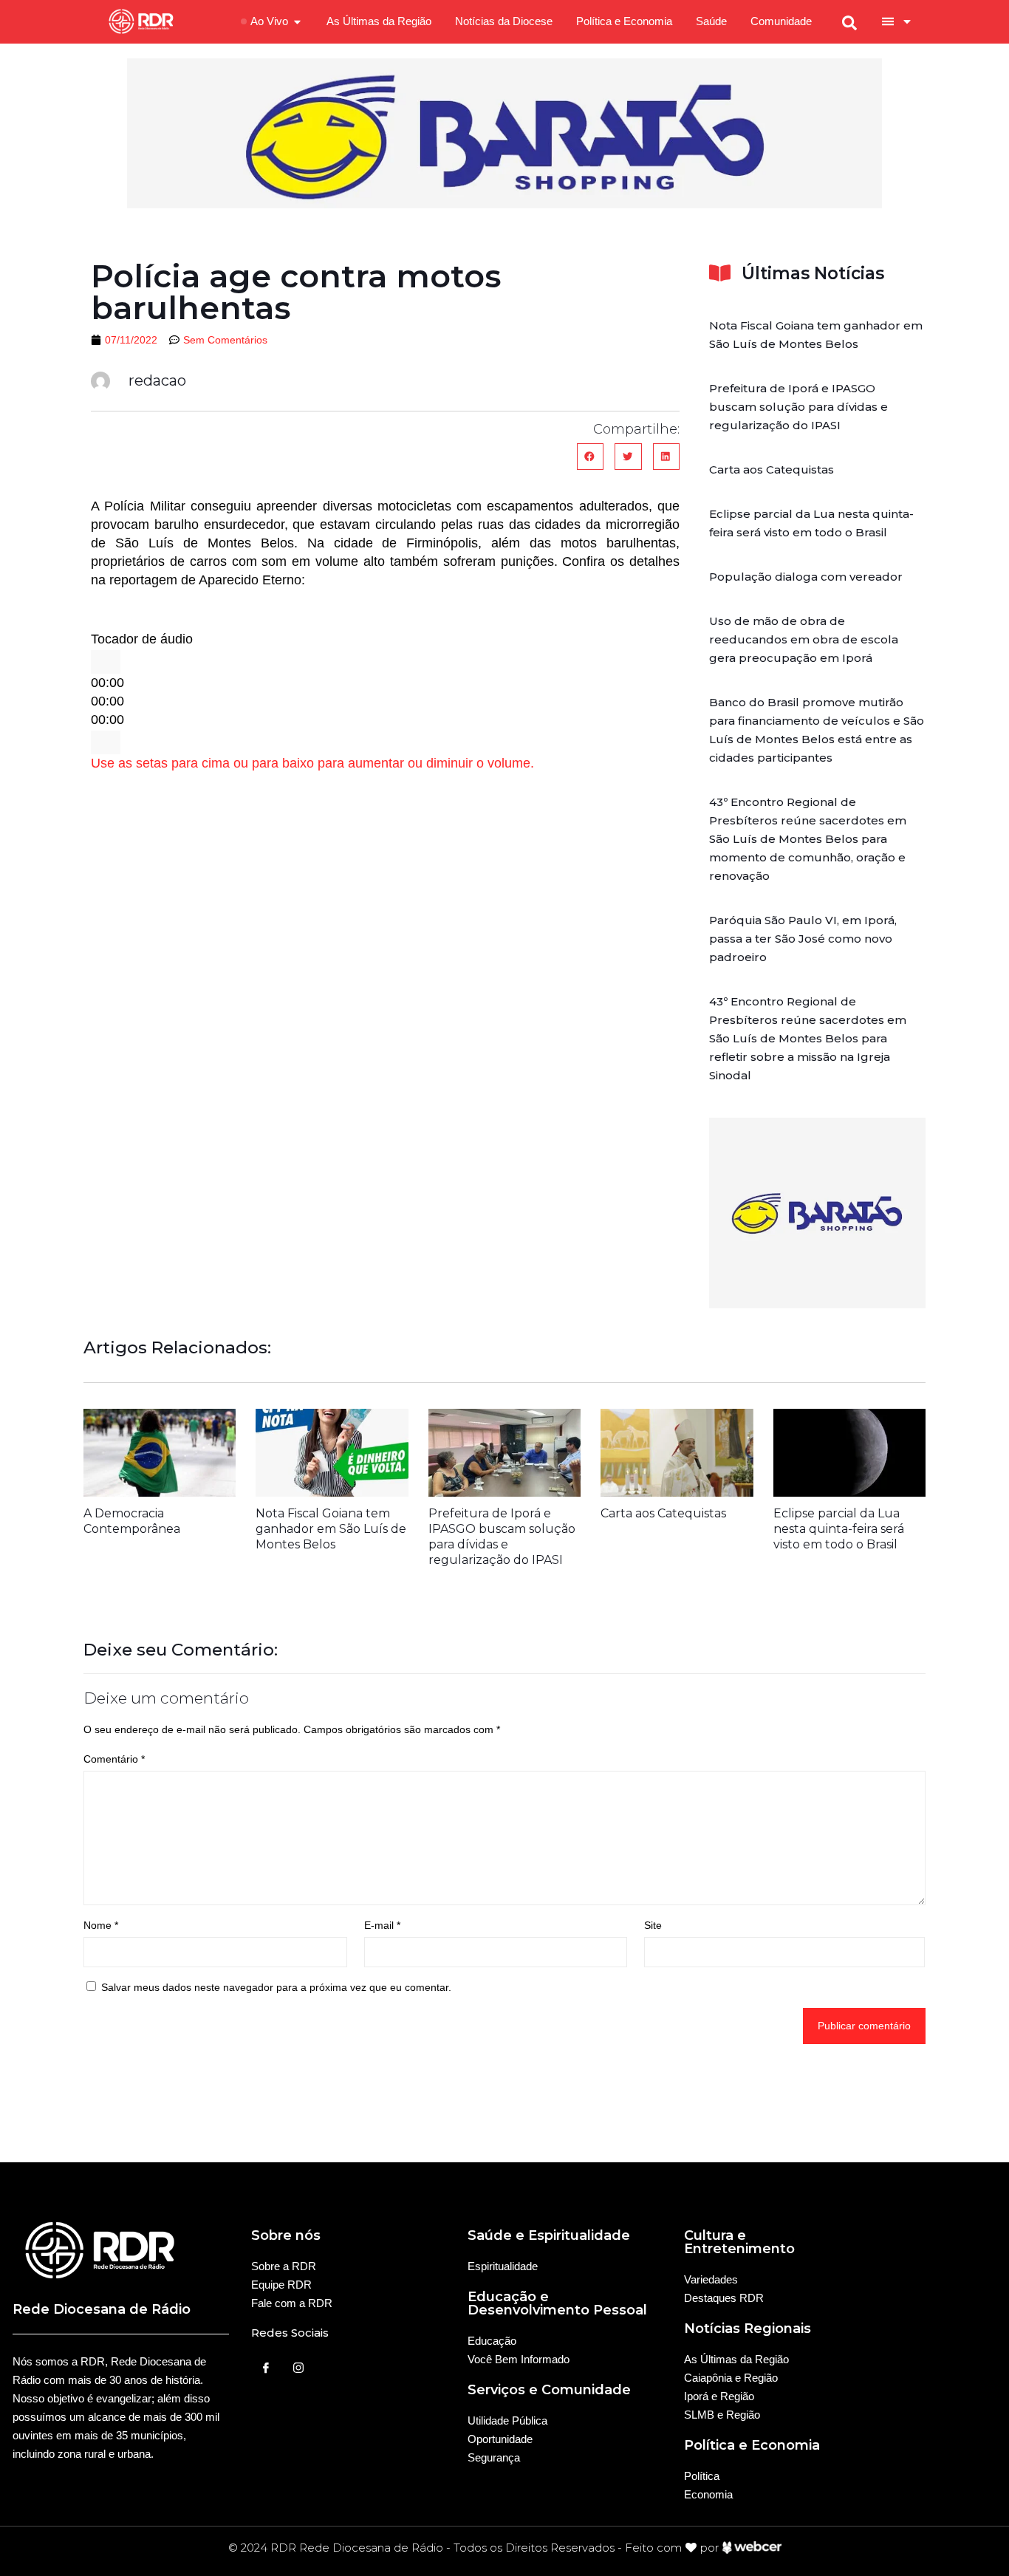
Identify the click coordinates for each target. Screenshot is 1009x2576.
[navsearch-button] (849, 21)
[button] (590, 457)
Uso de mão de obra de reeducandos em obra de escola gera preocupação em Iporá (804, 639)
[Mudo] (106, 742)
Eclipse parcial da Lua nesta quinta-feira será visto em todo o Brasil (839, 1529)
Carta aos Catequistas (772, 469)
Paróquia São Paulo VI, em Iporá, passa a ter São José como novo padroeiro (803, 939)
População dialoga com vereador (806, 577)
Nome (101, 1925)
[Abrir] (907, 21)
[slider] (312, 763)
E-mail (382, 1925)
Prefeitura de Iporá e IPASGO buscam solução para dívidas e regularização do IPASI (798, 407)
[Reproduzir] (106, 662)
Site (653, 1925)
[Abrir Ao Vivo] (297, 22)
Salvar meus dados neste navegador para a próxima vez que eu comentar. (276, 1987)
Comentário (114, 1759)
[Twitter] (298, 2368)
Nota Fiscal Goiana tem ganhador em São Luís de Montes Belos (331, 1529)
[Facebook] (266, 2368)
